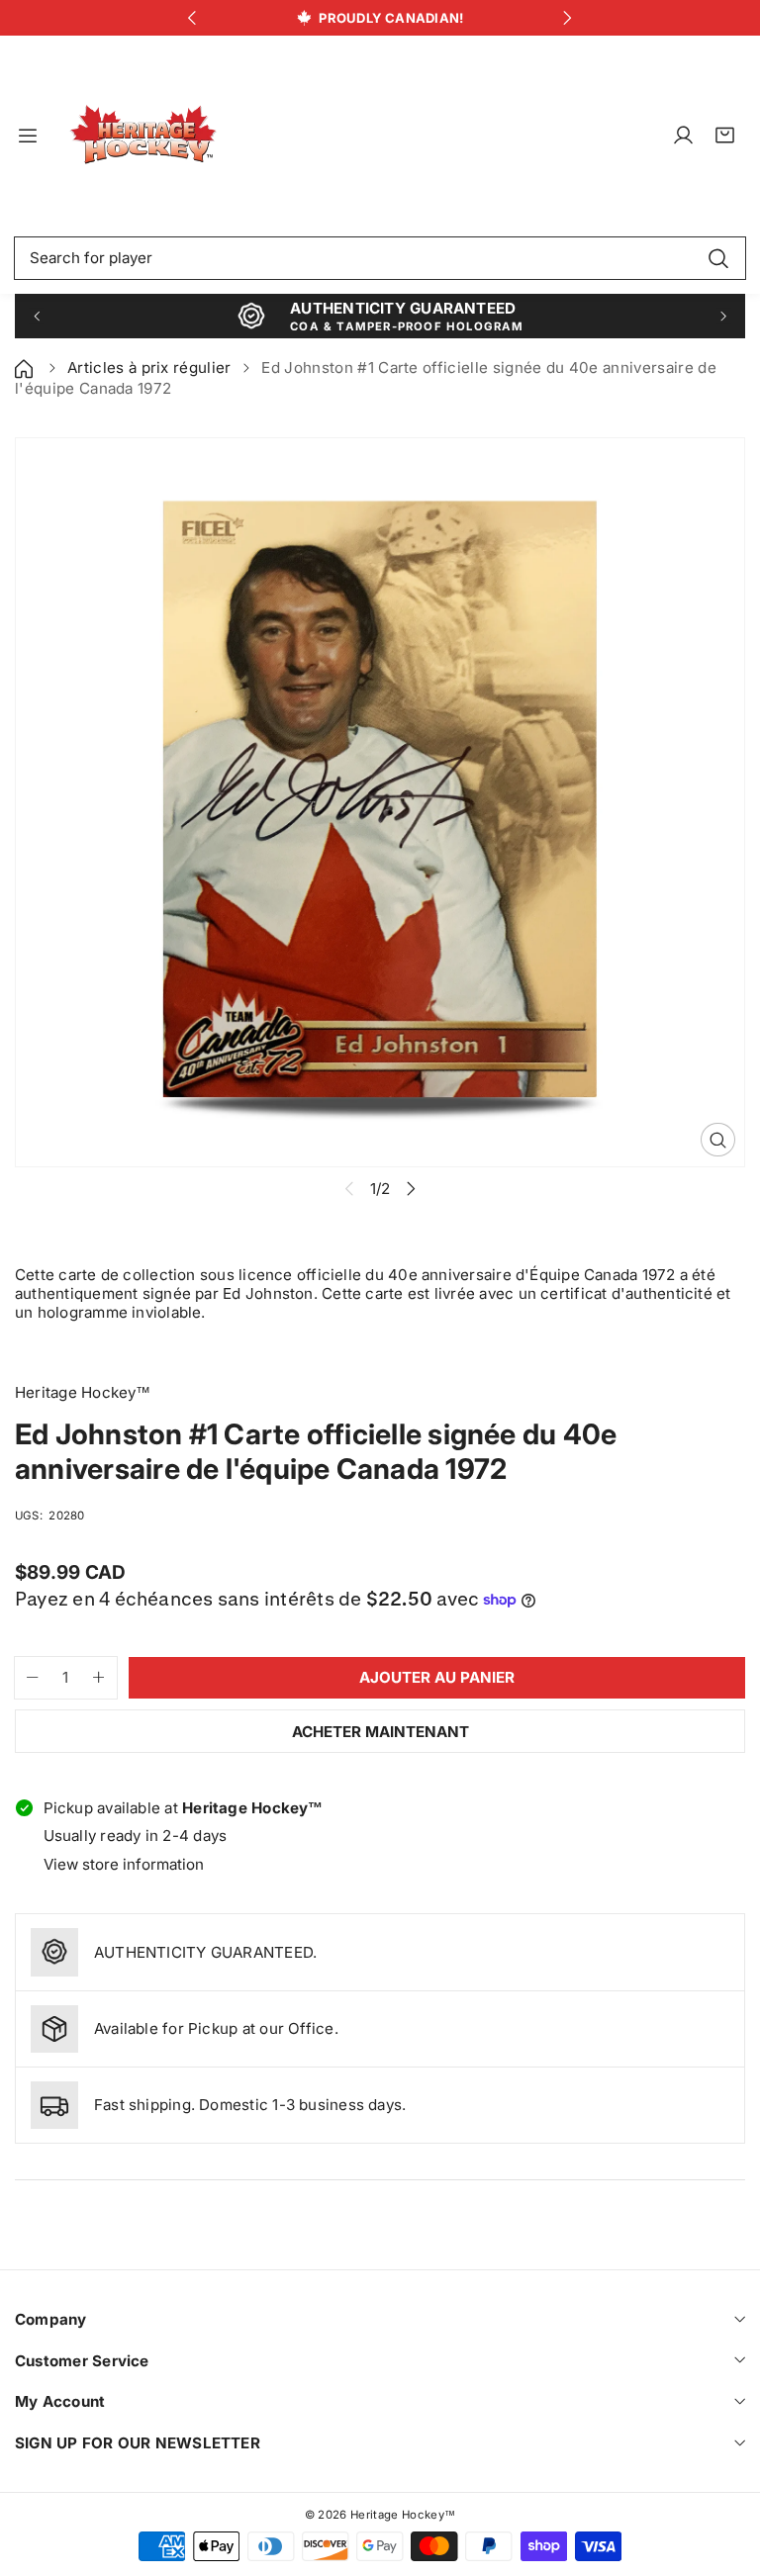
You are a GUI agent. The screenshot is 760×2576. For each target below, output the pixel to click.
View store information (124, 1864)
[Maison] (26, 368)
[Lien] (143, 136)
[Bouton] (192, 18)
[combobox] (380, 258)
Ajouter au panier (437, 1677)
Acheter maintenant (380, 1732)
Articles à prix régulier (149, 368)
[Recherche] (718, 258)
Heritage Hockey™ (403, 2515)
